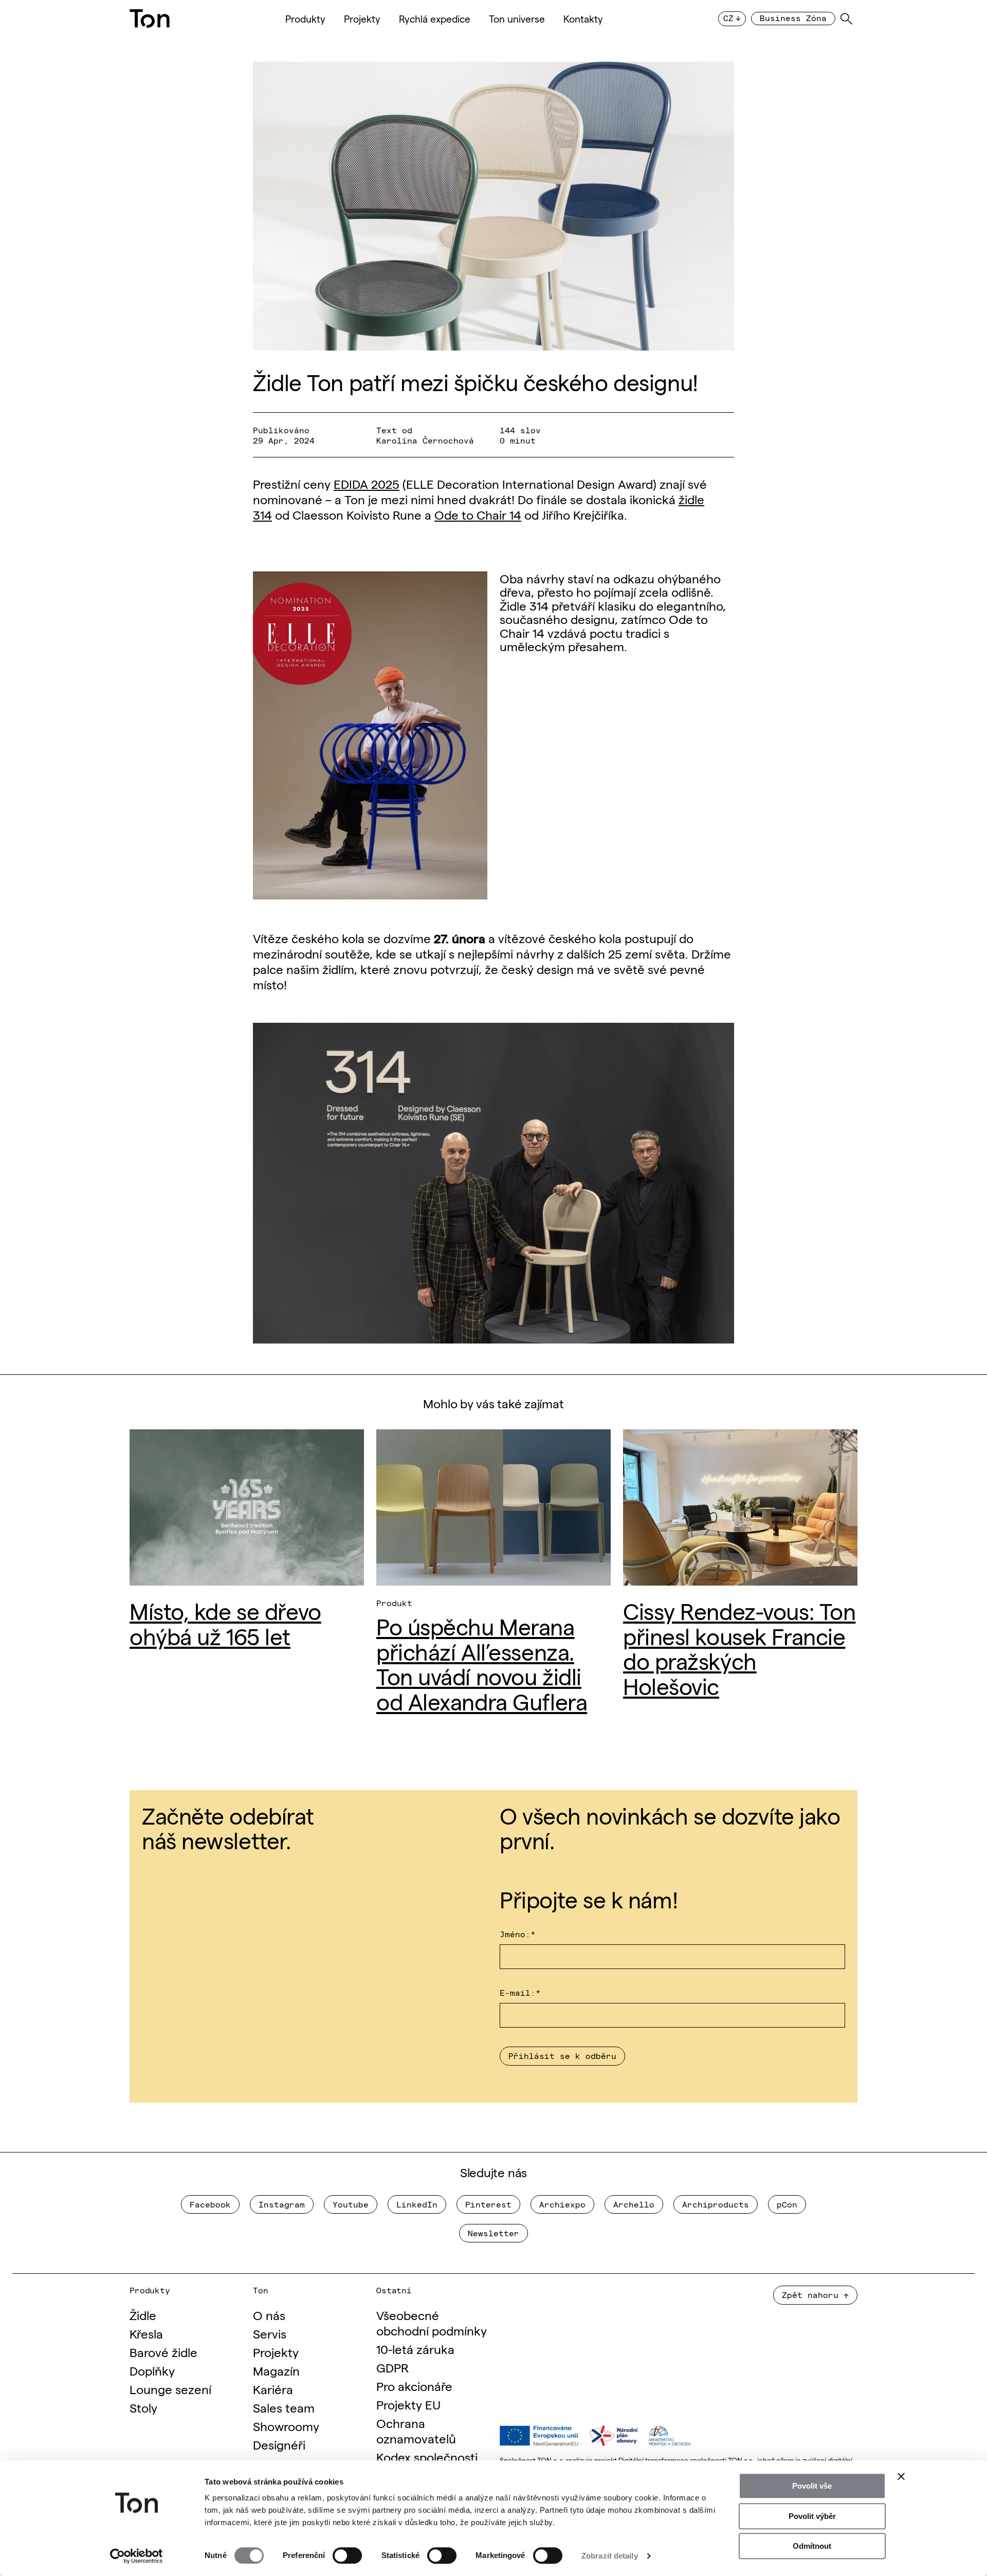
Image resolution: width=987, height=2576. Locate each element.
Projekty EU (408, 2404)
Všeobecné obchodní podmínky (432, 2322)
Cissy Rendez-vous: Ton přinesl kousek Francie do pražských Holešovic (739, 1647)
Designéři (279, 2444)
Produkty (305, 19)
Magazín (276, 2370)
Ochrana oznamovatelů (416, 2430)
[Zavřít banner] (901, 2476)
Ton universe (517, 19)
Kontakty (583, 19)
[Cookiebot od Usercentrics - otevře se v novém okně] (136, 2556)
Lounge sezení (170, 2389)
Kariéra (273, 2389)
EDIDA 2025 (367, 483)
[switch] (347, 2555)
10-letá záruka (415, 2349)
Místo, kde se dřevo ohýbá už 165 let (225, 1622)
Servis (270, 2333)
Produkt (394, 1603)
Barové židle (163, 2352)
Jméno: (518, 1934)
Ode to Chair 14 (478, 514)
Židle (143, 2315)
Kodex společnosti (427, 2457)
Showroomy (286, 2426)
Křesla (146, 2333)
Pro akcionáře (414, 2386)
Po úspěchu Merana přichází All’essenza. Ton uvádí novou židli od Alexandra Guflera (482, 1663)
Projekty (362, 19)
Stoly (143, 2407)
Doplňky (152, 2370)
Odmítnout (812, 2546)
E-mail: (520, 1992)
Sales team (284, 2407)
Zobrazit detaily (610, 2556)
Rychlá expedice (435, 19)
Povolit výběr (812, 2516)
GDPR (392, 2367)
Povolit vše (812, 2486)
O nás (269, 2315)
